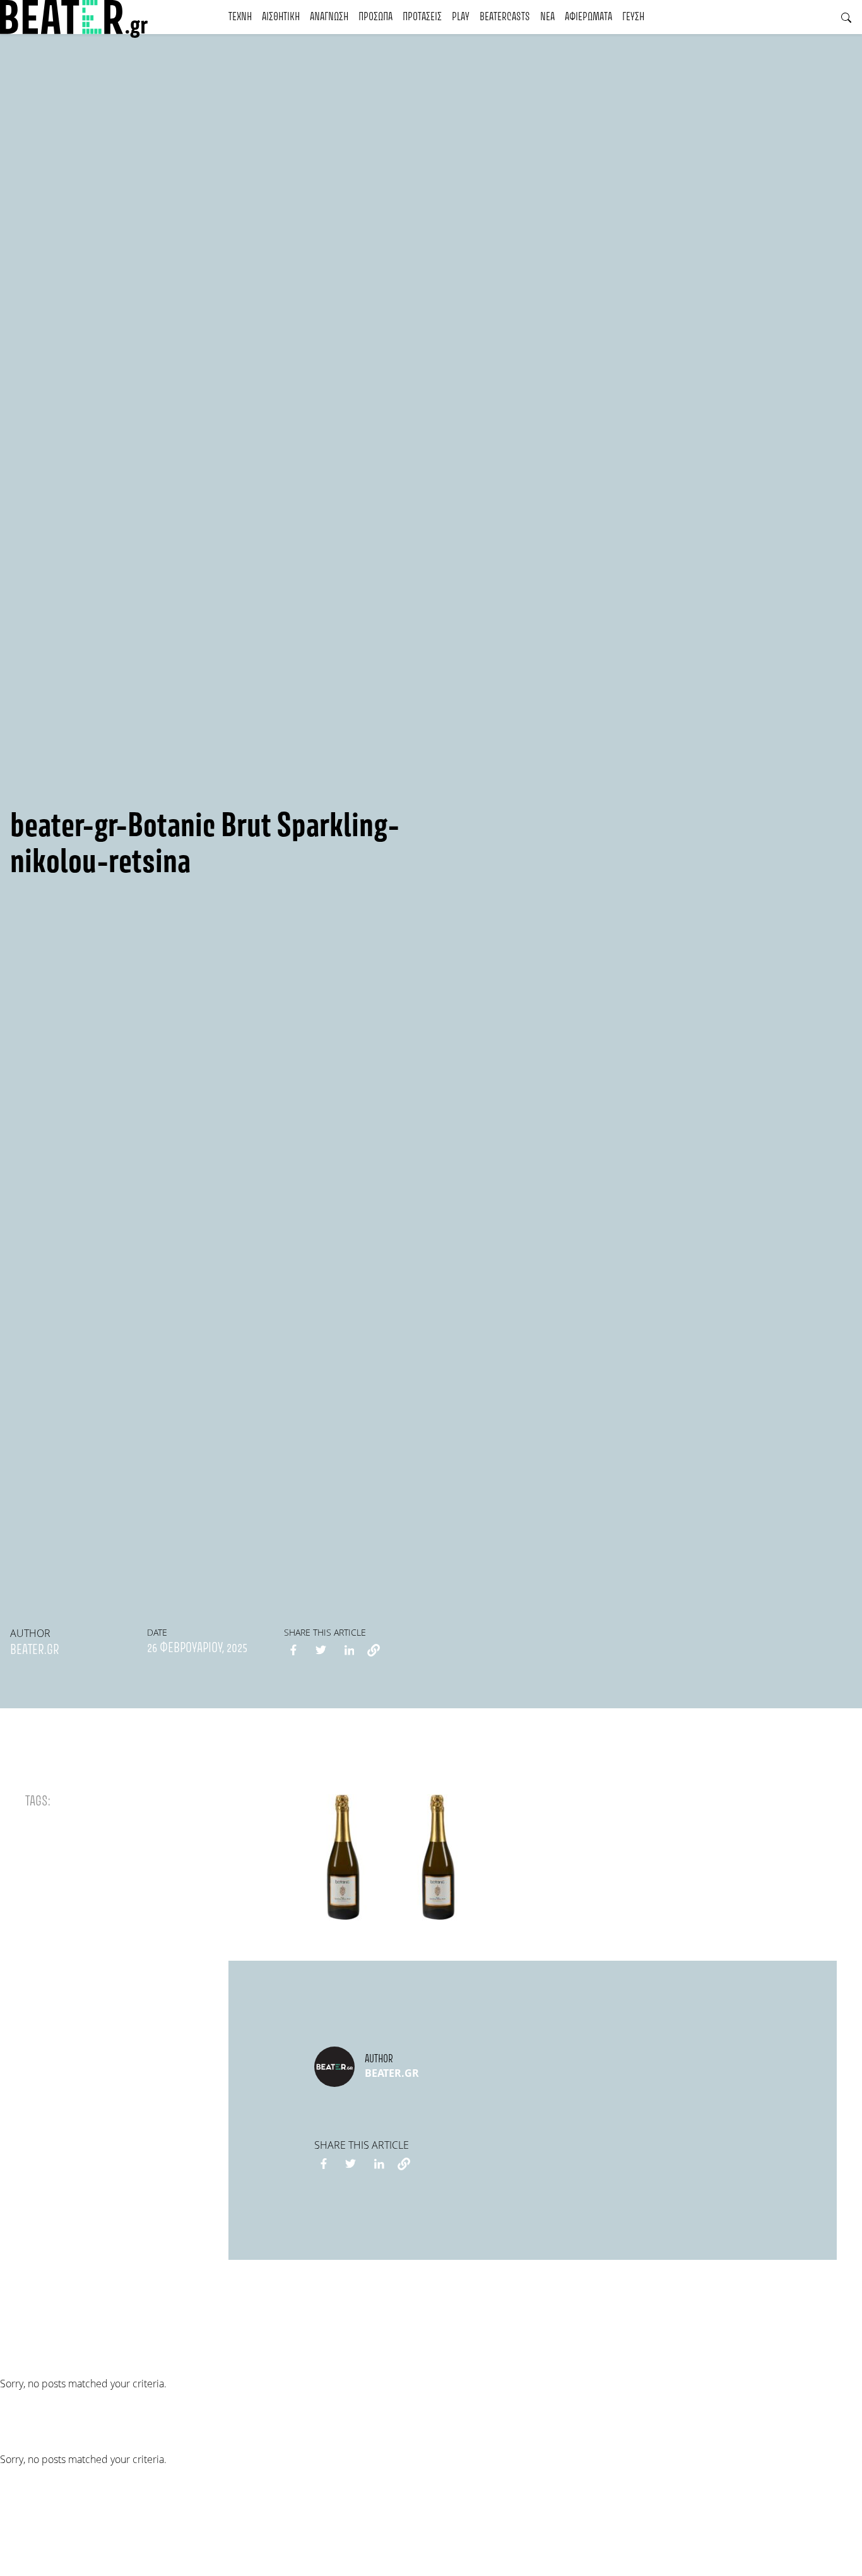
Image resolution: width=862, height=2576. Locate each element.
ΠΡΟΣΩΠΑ (375, 17)
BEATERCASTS (505, 17)
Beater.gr (35, 1650)
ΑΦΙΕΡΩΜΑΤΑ (588, 17)
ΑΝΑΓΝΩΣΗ (329, 17)
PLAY (461, 17)
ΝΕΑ (547, 17)
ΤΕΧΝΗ (240, 17)
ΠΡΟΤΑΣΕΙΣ (422, 17)
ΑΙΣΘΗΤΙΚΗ (281, 17)
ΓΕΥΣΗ (633, 17)
